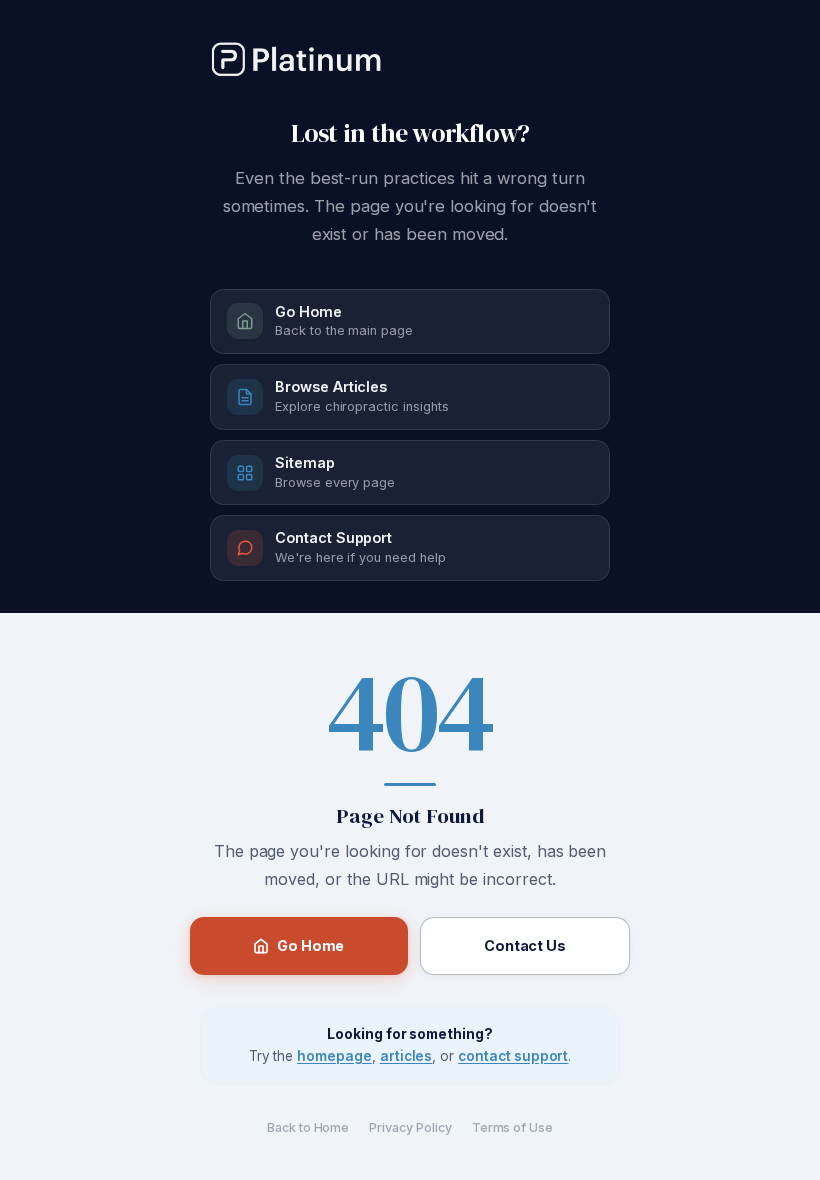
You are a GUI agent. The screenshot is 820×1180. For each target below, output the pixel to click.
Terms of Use (512, 1127)
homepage (334, 1056)
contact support (513, 1056)
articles (406, 1056)
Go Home (310, 945)
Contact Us (525, 945)
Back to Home (308, 1127)
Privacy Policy (410, 1127)
